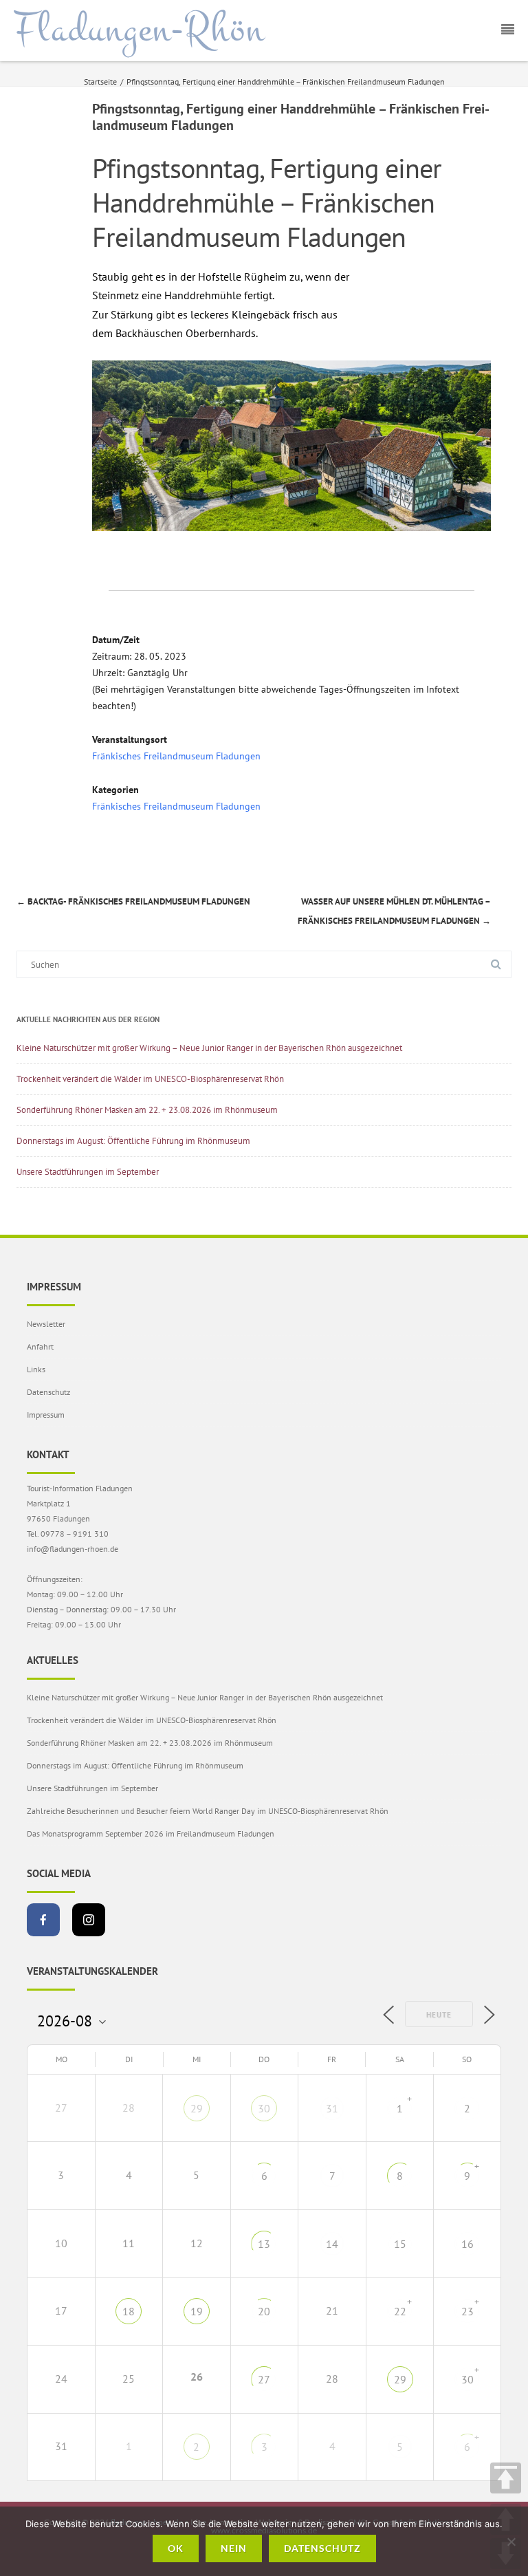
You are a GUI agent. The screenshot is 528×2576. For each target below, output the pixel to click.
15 (400, 2244)
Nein (234, 2548)
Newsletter (46, 1324)
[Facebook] (43, 1920)
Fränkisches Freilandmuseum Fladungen (176, 756)
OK (176, 2548)
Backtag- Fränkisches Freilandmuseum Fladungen (133, 901)
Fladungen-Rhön (139, 30)
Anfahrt (40, 1346)
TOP (506, 2478)
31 (332, 2108)
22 (400, 2311)
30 (264, 2108)
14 (332, 2244)
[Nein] (511, 2542)
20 (264, 2311)
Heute (439, 2015)
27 (264, 2379)
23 (467, 2311)
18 (129, 2311)
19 (197, 2311)
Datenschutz (48, 1392)
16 (467, 2244)
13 (264, 2244)
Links (36, 1369)
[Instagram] (89, 1920)
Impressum (46, 1415)
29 (197, 2108)
